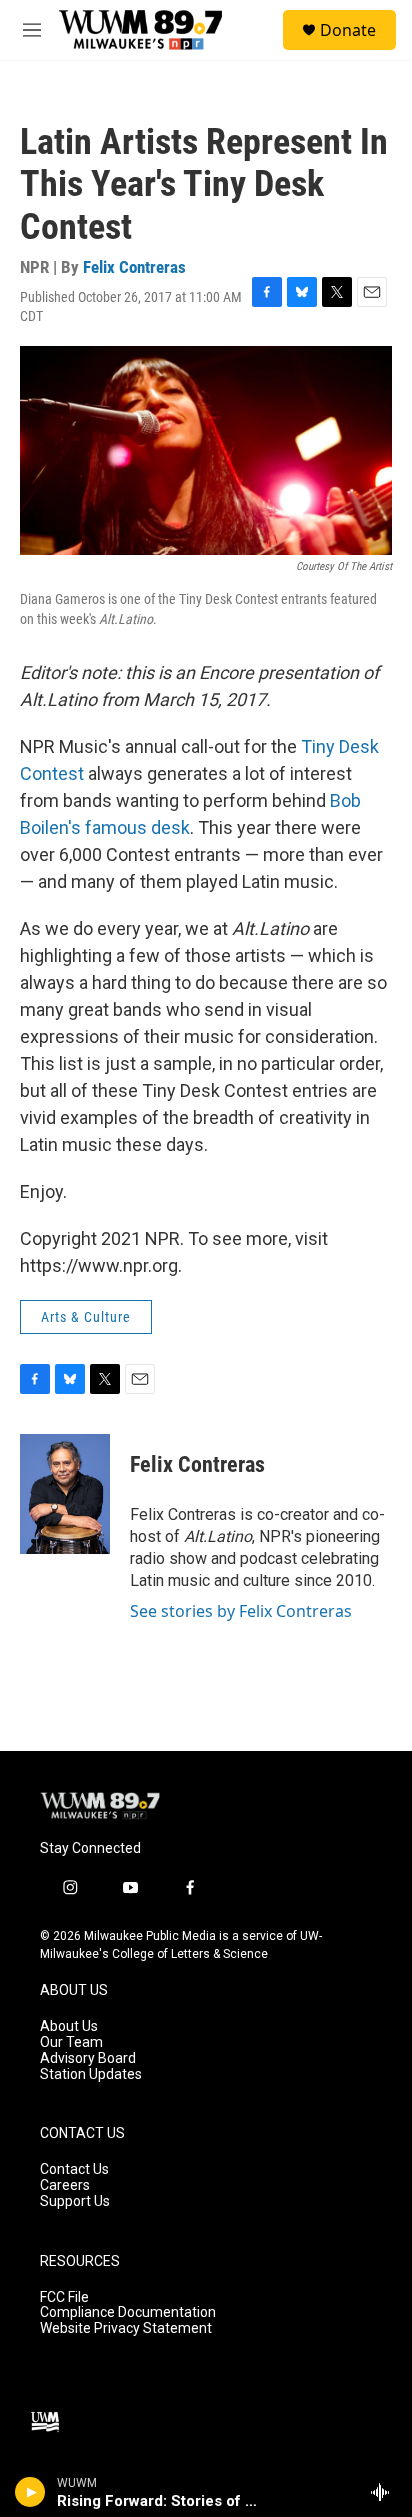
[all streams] (385, 2492)
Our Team (71, 2042)
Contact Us (74, 2169)
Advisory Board (88, 2058)
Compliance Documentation (128, 2312)
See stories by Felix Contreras (241, 1611)
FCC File (64, 2297)
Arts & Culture (86, 1317)
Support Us (75, 2201)
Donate (348, 30)
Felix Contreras (134, 267)
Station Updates (91, 2074)
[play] (30, 2492)
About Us (69, 2026)
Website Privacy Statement (126, 2328)
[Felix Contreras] (65, 1494)
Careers (65, 2185)
